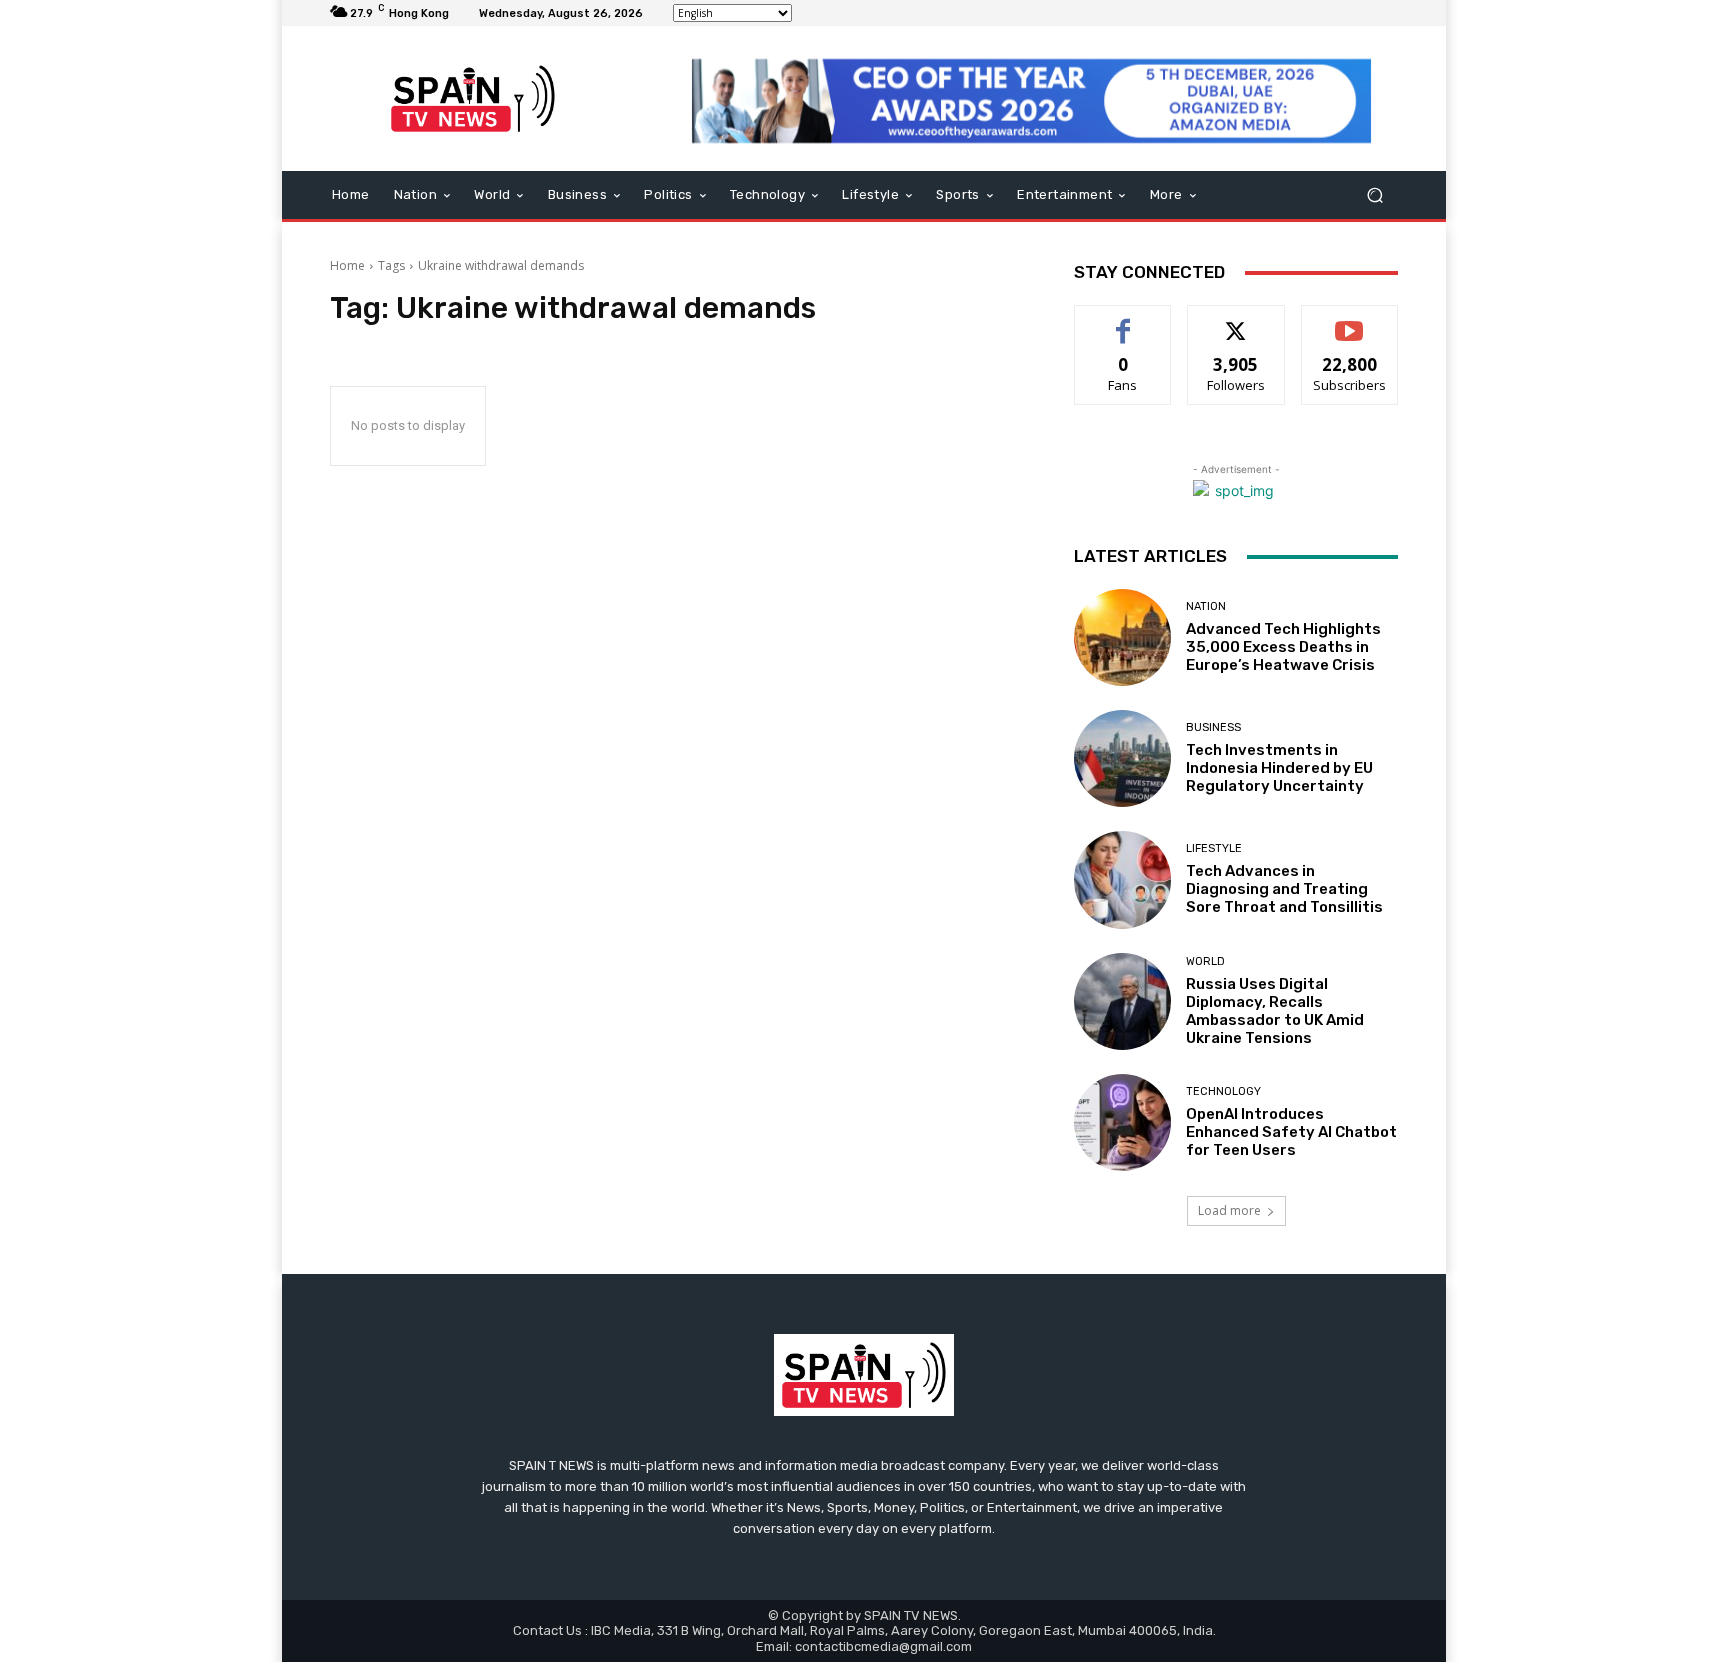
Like (1123, 320)
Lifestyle (1214, 848)
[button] (1374, 195)
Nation (1206, 606)
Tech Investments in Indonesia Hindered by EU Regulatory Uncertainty (1279, 768)
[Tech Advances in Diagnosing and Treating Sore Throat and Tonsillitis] (1122, 879)
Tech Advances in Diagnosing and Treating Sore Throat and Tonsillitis (1284, 889)
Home (347, 265)
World (1205, 961)
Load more (1229, 1210)
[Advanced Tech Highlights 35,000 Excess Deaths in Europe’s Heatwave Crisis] (1122, 637)
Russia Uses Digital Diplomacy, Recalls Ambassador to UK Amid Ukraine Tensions (1275, 1011)
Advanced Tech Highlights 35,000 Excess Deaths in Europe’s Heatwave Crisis (1283, 647)
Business (1213, 727)
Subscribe (1350, 320)
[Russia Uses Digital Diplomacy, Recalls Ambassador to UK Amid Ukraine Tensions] (1122, 1001)
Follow (1236, 320)
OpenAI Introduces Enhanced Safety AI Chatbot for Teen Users (1291, 1132)
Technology (1223, 1091)
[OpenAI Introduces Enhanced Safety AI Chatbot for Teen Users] (1122, 1122)
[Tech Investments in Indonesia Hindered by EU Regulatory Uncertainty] (1122, 758)
